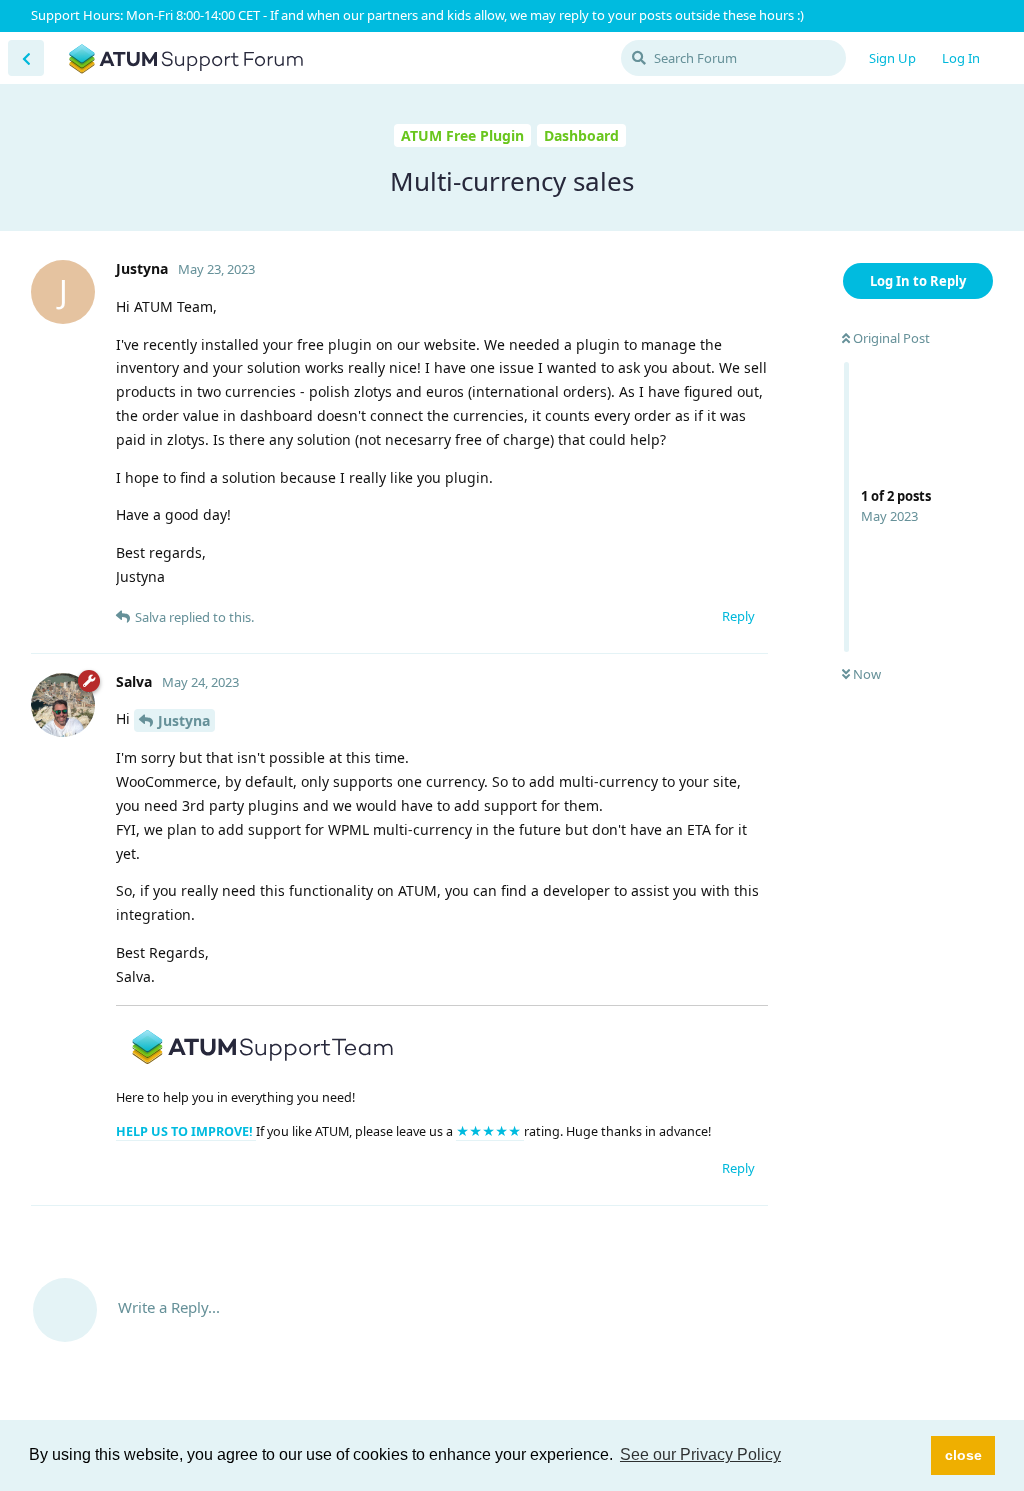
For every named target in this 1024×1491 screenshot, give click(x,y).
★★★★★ (490, 1131)
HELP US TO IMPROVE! (186, 1131)
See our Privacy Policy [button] (700, 1454)
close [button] (963, 1455)
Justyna (184, 720)
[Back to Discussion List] (26, 58)
